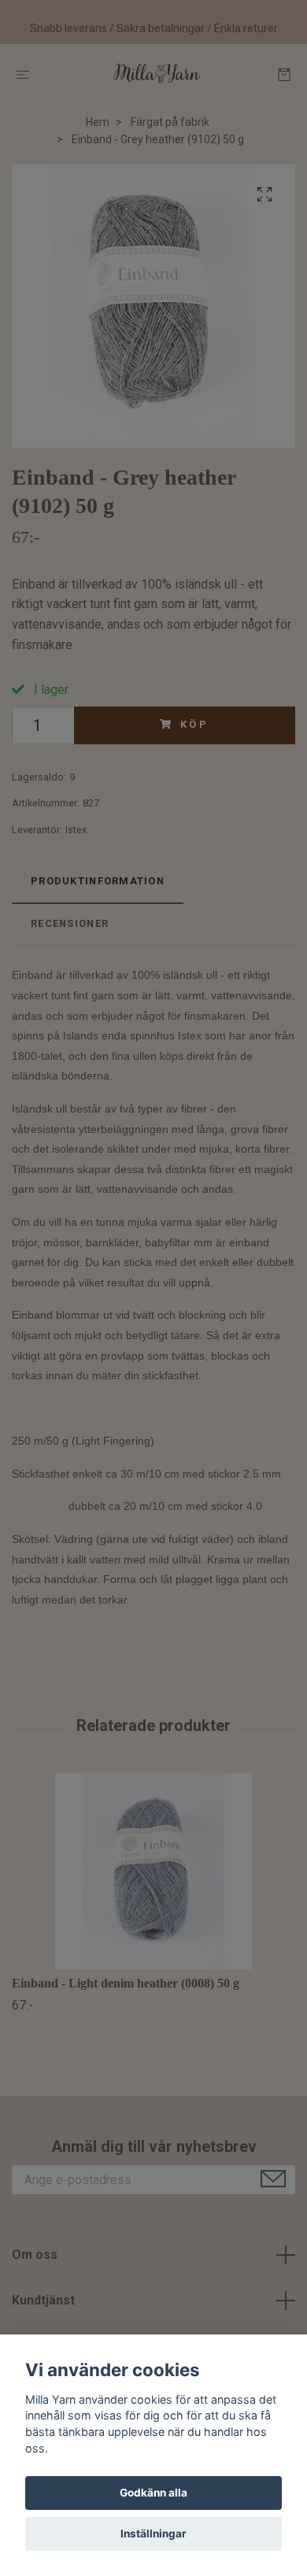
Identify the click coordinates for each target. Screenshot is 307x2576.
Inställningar (153, 2534)
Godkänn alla (153, 2493)
